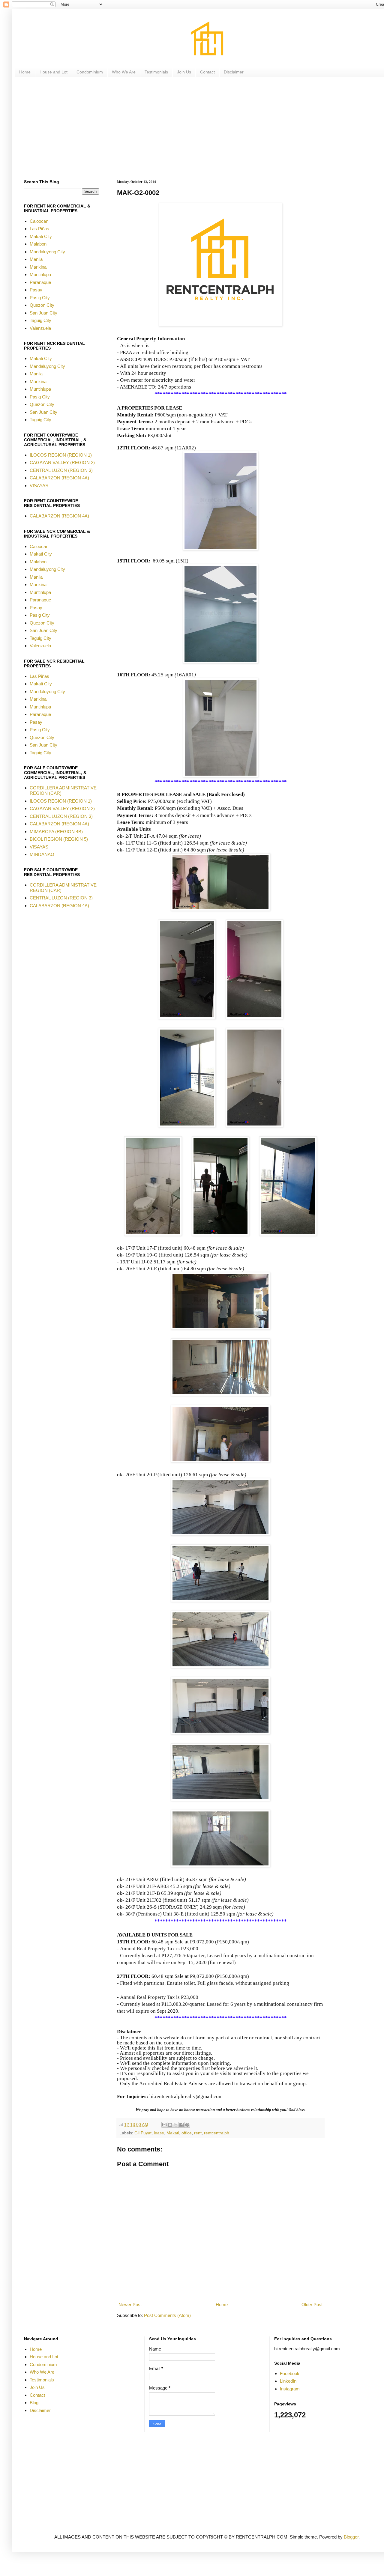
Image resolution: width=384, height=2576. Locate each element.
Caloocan (39, 221)
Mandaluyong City (47, 252)
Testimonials (156, 72)
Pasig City (40, 298)
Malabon (38, 244)
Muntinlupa (40, 274)
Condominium (90, 72)
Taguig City (40, 320)
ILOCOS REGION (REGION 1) (61, 455)
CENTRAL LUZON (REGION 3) (61, 470)
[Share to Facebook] (181, 2125)
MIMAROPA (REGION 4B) (56, 832)
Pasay (36, 290)
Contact (207, 72)
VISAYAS (39, 486)
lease (159, 2133)
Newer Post (130, 2305)
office (187, 2133)
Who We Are (124, 72)
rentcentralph (217, 2133)
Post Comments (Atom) (167, 2315)
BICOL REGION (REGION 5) (59, 839)
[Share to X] (176, 2125)
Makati (173, 2133)
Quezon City (42, 305)
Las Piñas (39, 229)
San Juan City (43, 313)
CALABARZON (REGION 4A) (59, 478)
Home (25, 72)
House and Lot (54, 72)
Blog (34, 2403)
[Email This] (164, 2125)
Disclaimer (234, 72)
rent (198, 2133)
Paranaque (40, 282)
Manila (36, 259)
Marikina (38, 267)
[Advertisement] (204, 128)
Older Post (312, 2305)
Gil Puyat (143, 2133)
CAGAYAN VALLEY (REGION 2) (62, 462)
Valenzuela (40, 328)
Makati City (41, 236)
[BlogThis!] (170, 2125)
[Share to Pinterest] (187, 2125)
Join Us (184, 72)
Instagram (290, 2389)
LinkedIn (288, 2381)
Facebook (290, 2373)
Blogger (351, 2537)
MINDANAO (42, 854)
